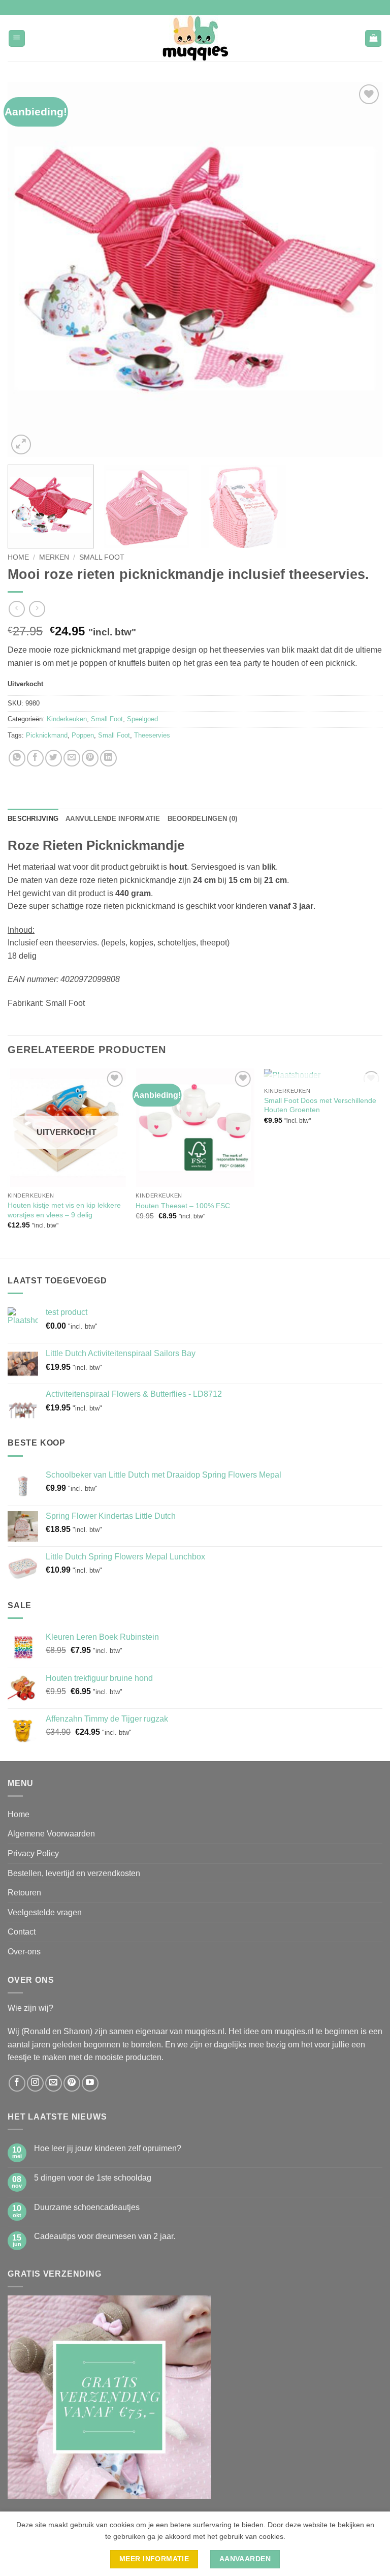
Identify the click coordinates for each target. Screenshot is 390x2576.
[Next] (362, 269)
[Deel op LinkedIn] (108, 758)
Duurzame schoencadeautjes (87, 2207)
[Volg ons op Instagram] (35, 2083)
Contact (22, 1932)
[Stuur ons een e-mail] (54, 2083)
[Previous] (28, 269)
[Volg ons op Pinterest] (72, 2083)
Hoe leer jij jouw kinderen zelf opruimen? (108, 2148)
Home (18, 557)
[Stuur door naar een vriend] (72, 758)
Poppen (83, 735)
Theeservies (152, 735)
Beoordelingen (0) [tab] (202, 819)
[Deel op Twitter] (54, 758)
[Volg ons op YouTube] (90, 2083)
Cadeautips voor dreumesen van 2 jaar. (105, 2236)
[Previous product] (37, 609)
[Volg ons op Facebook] (17, 2083)
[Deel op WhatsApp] (17, 758)
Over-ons (24, 1952)
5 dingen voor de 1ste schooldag (93, 2178)
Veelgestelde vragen (45, 1912)
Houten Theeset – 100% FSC (183, 1206)
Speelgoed (142, 719)
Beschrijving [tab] (33, 819)
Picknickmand (47, 735)
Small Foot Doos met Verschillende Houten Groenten (320, 1105)
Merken (54, 557)
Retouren (24, 1893)
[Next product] (17, 609)
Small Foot (102, 557)
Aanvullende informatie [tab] (113, 819)
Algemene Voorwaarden (51, 1834)
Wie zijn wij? (30, 2008)
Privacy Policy (33, 1853)
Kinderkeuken (67, 719)
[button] (17, 38)
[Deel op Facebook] (35, 758)
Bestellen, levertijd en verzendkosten (74, 1873)
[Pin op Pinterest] (90, 758)
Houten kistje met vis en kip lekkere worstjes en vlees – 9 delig (64, 1210)
